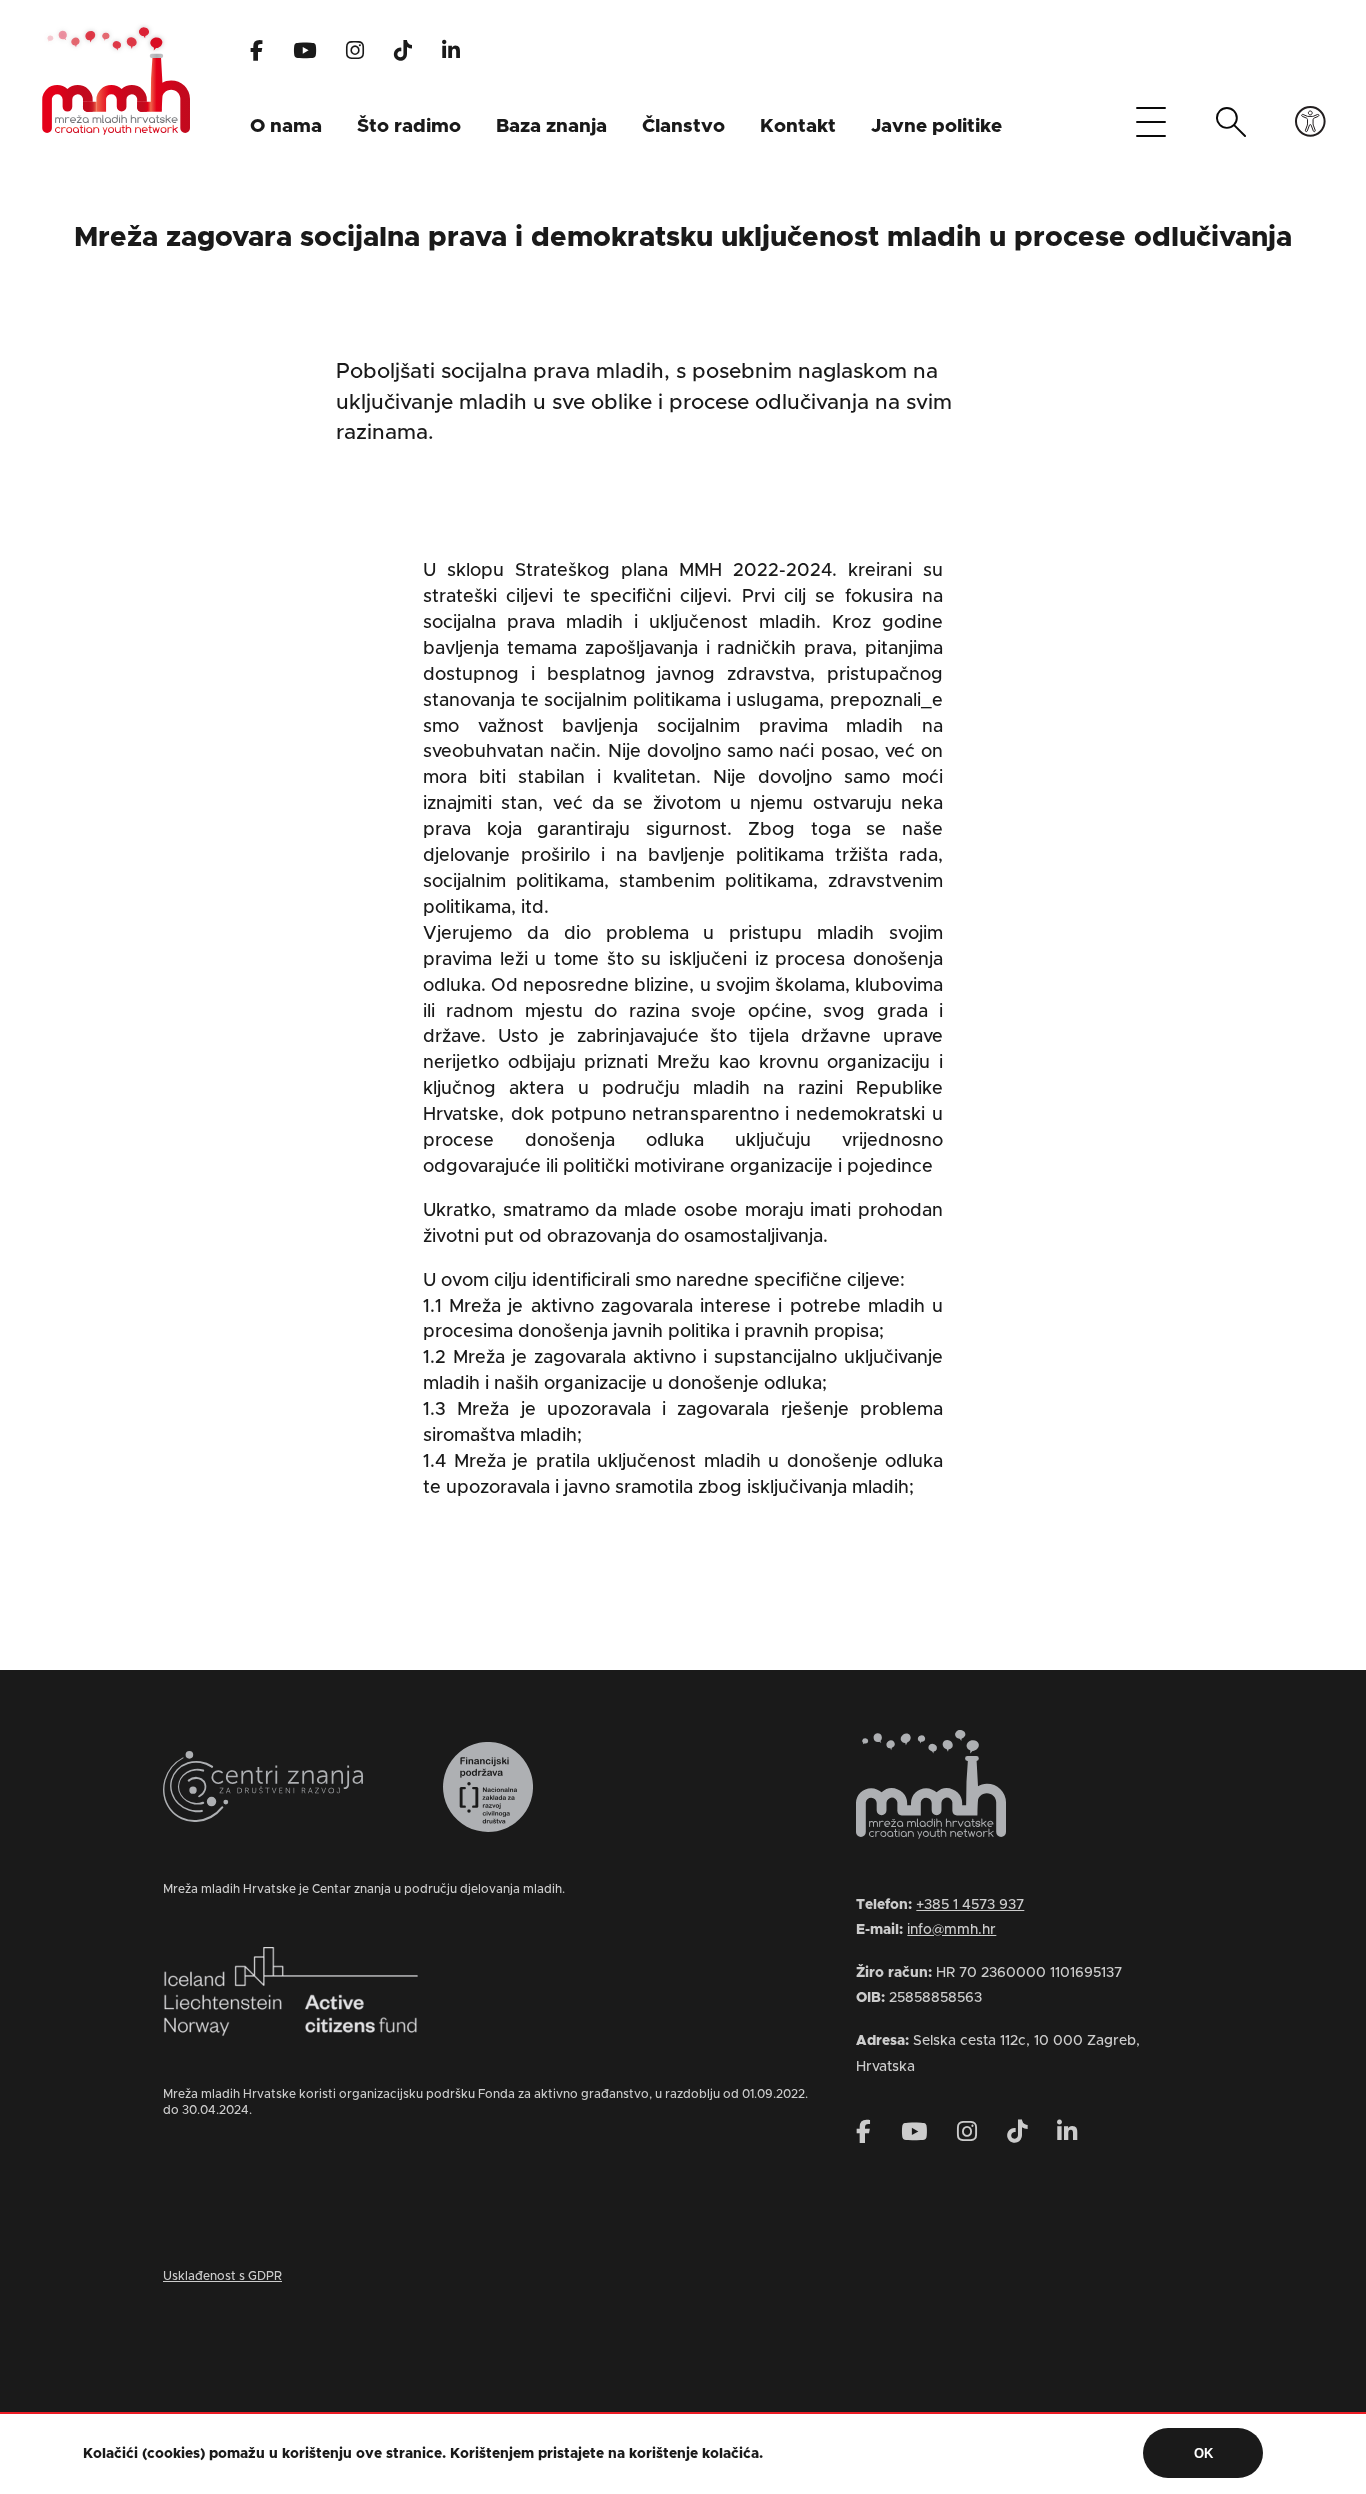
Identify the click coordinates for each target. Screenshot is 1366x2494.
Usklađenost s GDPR (222, 2276)
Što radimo (409, 126)
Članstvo (683, 126)
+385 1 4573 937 (970, 1905)
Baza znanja (551, 126)
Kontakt (798, 126)
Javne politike (936, 126)
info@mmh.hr (951, 1930)
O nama (286, 126)
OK (1203, 2453)
